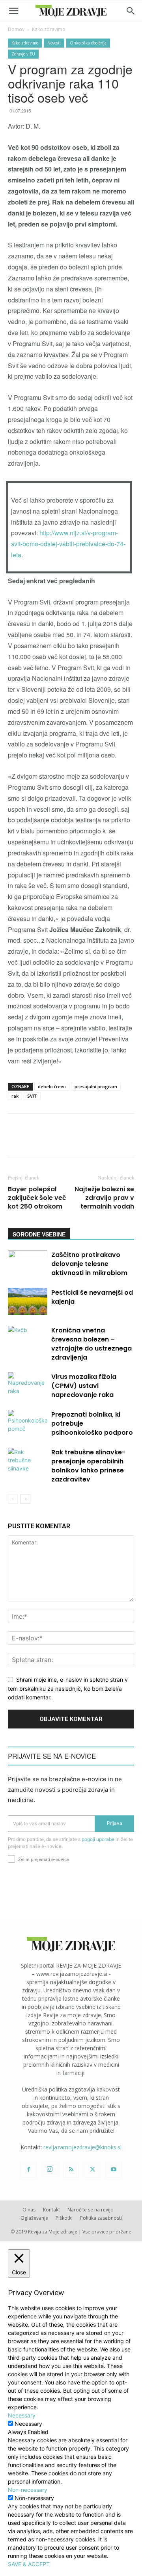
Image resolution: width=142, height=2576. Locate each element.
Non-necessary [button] (28, 2490)
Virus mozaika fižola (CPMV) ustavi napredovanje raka (84, 1386)
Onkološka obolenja (88, 43)
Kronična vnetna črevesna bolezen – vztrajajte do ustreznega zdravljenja (92, 1344)
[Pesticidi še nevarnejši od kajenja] (28, 1302)
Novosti (54, 43)
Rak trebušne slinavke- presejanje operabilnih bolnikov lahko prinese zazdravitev (88, 1466)
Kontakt (51, 2210)
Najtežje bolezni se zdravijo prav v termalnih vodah (104, 1198)
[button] (13, 11)
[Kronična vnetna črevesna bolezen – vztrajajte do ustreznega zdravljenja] (28, 1339)
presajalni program (96, 1086)
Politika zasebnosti (101, 2218)
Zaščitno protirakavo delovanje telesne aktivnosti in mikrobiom (89, 1264)
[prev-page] (13, 1499)
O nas (29, 2210)
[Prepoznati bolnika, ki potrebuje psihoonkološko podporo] (28, 1423)
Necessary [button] (22, 2415)
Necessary (28, 2424)
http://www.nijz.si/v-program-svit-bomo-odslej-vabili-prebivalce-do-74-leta (68, 544)
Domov (16, 29)
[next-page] (25, 1499)
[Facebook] (28, 2170)
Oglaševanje (34, 2218)
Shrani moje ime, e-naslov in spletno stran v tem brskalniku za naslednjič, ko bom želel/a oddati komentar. (68, 1688)
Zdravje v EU (23, 54)
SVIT (32, 1096)
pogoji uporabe (98, 1839)
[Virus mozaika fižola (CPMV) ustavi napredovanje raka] (28, 1386)
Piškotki (64, 2218)
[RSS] (71, 2170)
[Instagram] (50, 2169)
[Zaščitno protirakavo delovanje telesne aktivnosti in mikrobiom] (28, 1264)
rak (15, 1096)
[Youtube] (114, 2170)
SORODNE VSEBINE (39, 1234)
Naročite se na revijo (91, 2210)
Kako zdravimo (49, 29)
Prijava (115, 1823)
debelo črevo (52, 1086)
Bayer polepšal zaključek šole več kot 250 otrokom (37, 1198)
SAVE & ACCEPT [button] (29, 2564)
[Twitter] (92, 2170)
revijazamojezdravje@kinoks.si (82, 2147)
